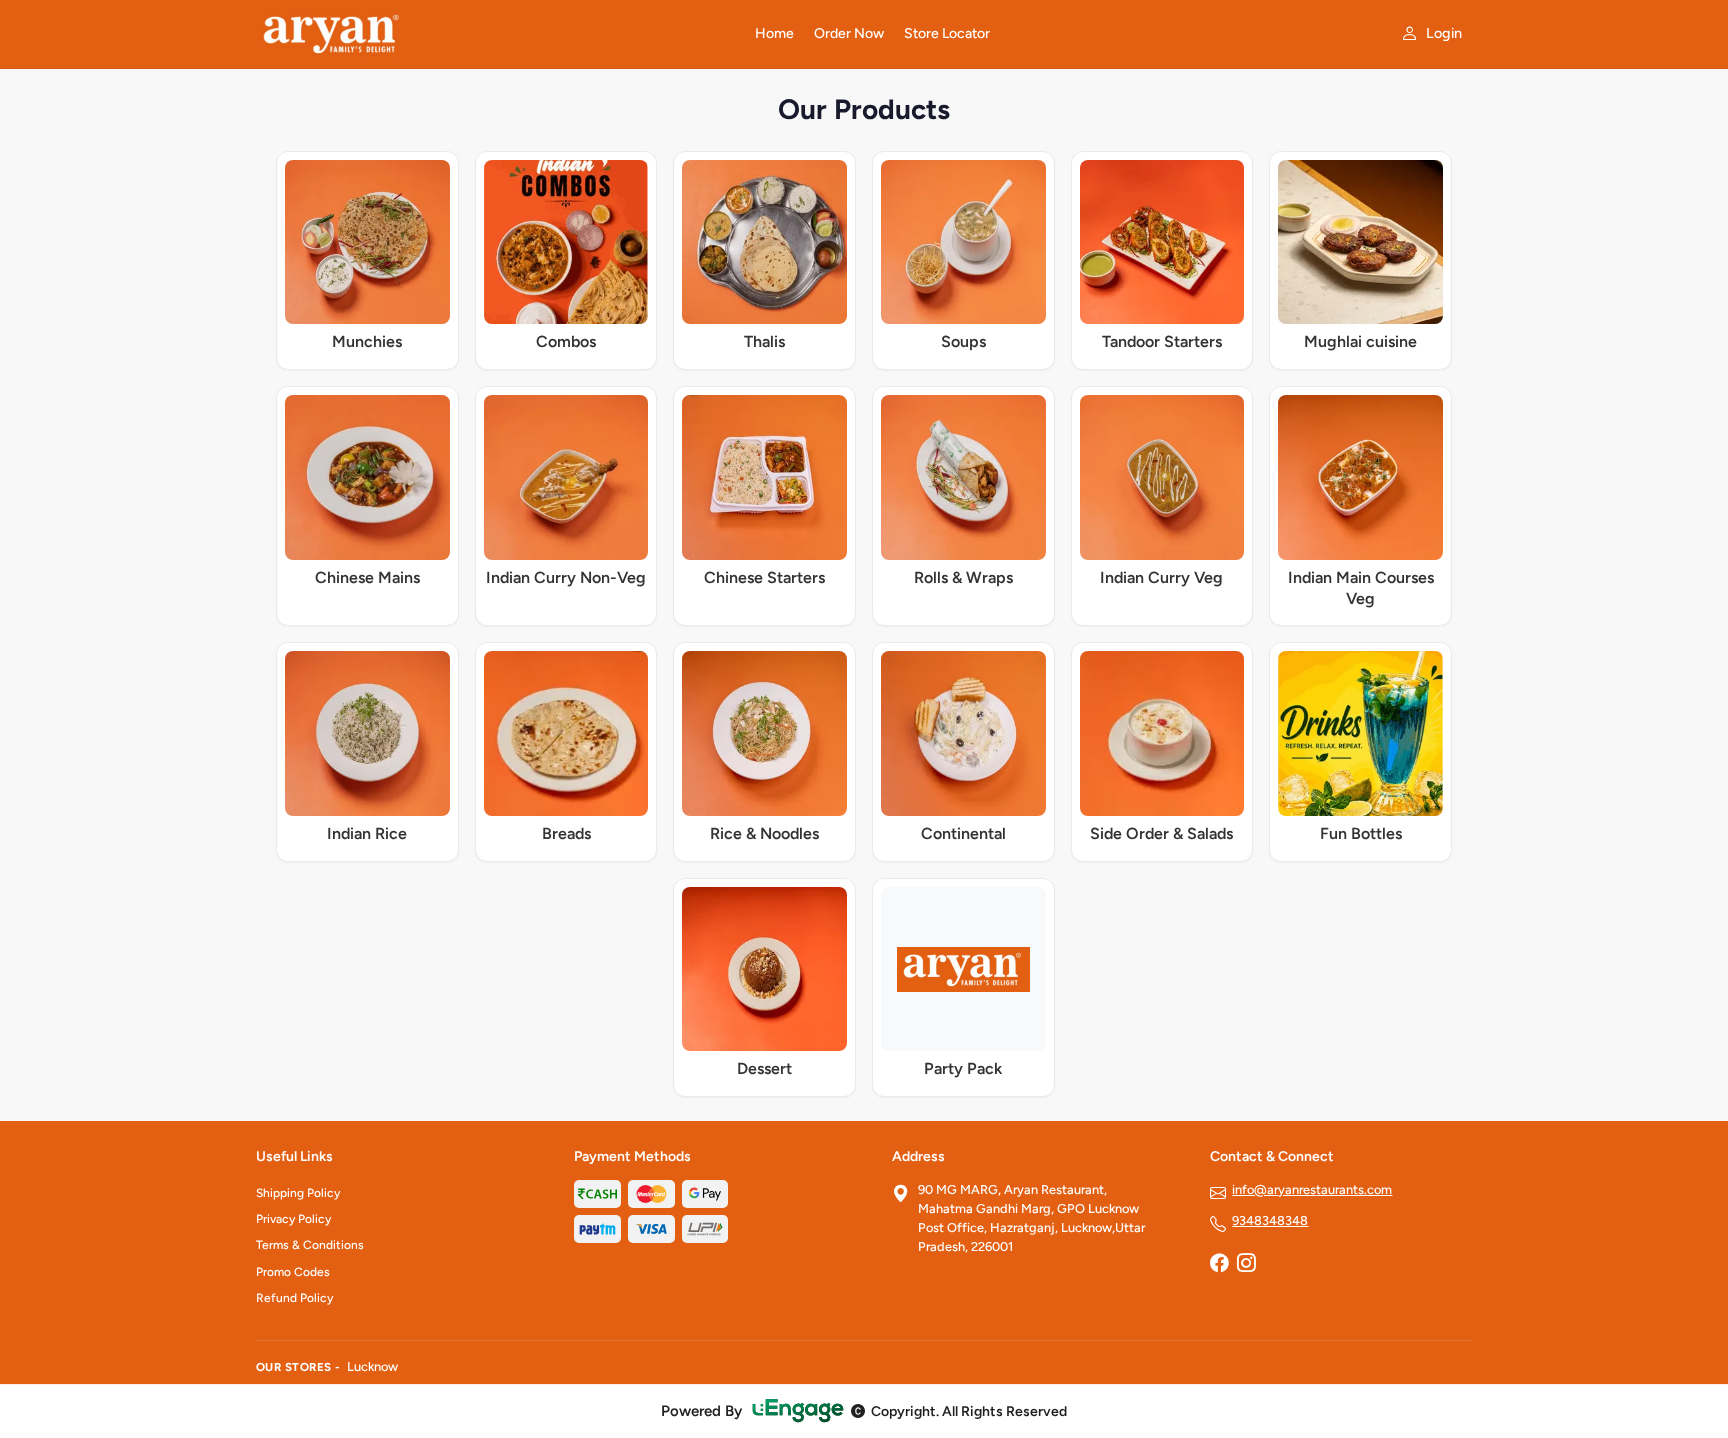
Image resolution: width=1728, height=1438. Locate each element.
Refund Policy (294, 1298)
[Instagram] (1246, 1265)
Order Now (849, 33)
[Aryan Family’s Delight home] (493, 34)
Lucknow (372, 1366)
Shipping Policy (298, 1193)
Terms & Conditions (310, 1245)
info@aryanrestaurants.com (1312, 1189)
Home (774, 33)
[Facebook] (1219, 1265)
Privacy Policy (293, 1219)
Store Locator (947, 33)
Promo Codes (293, 1272)
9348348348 (1270, 1220)
